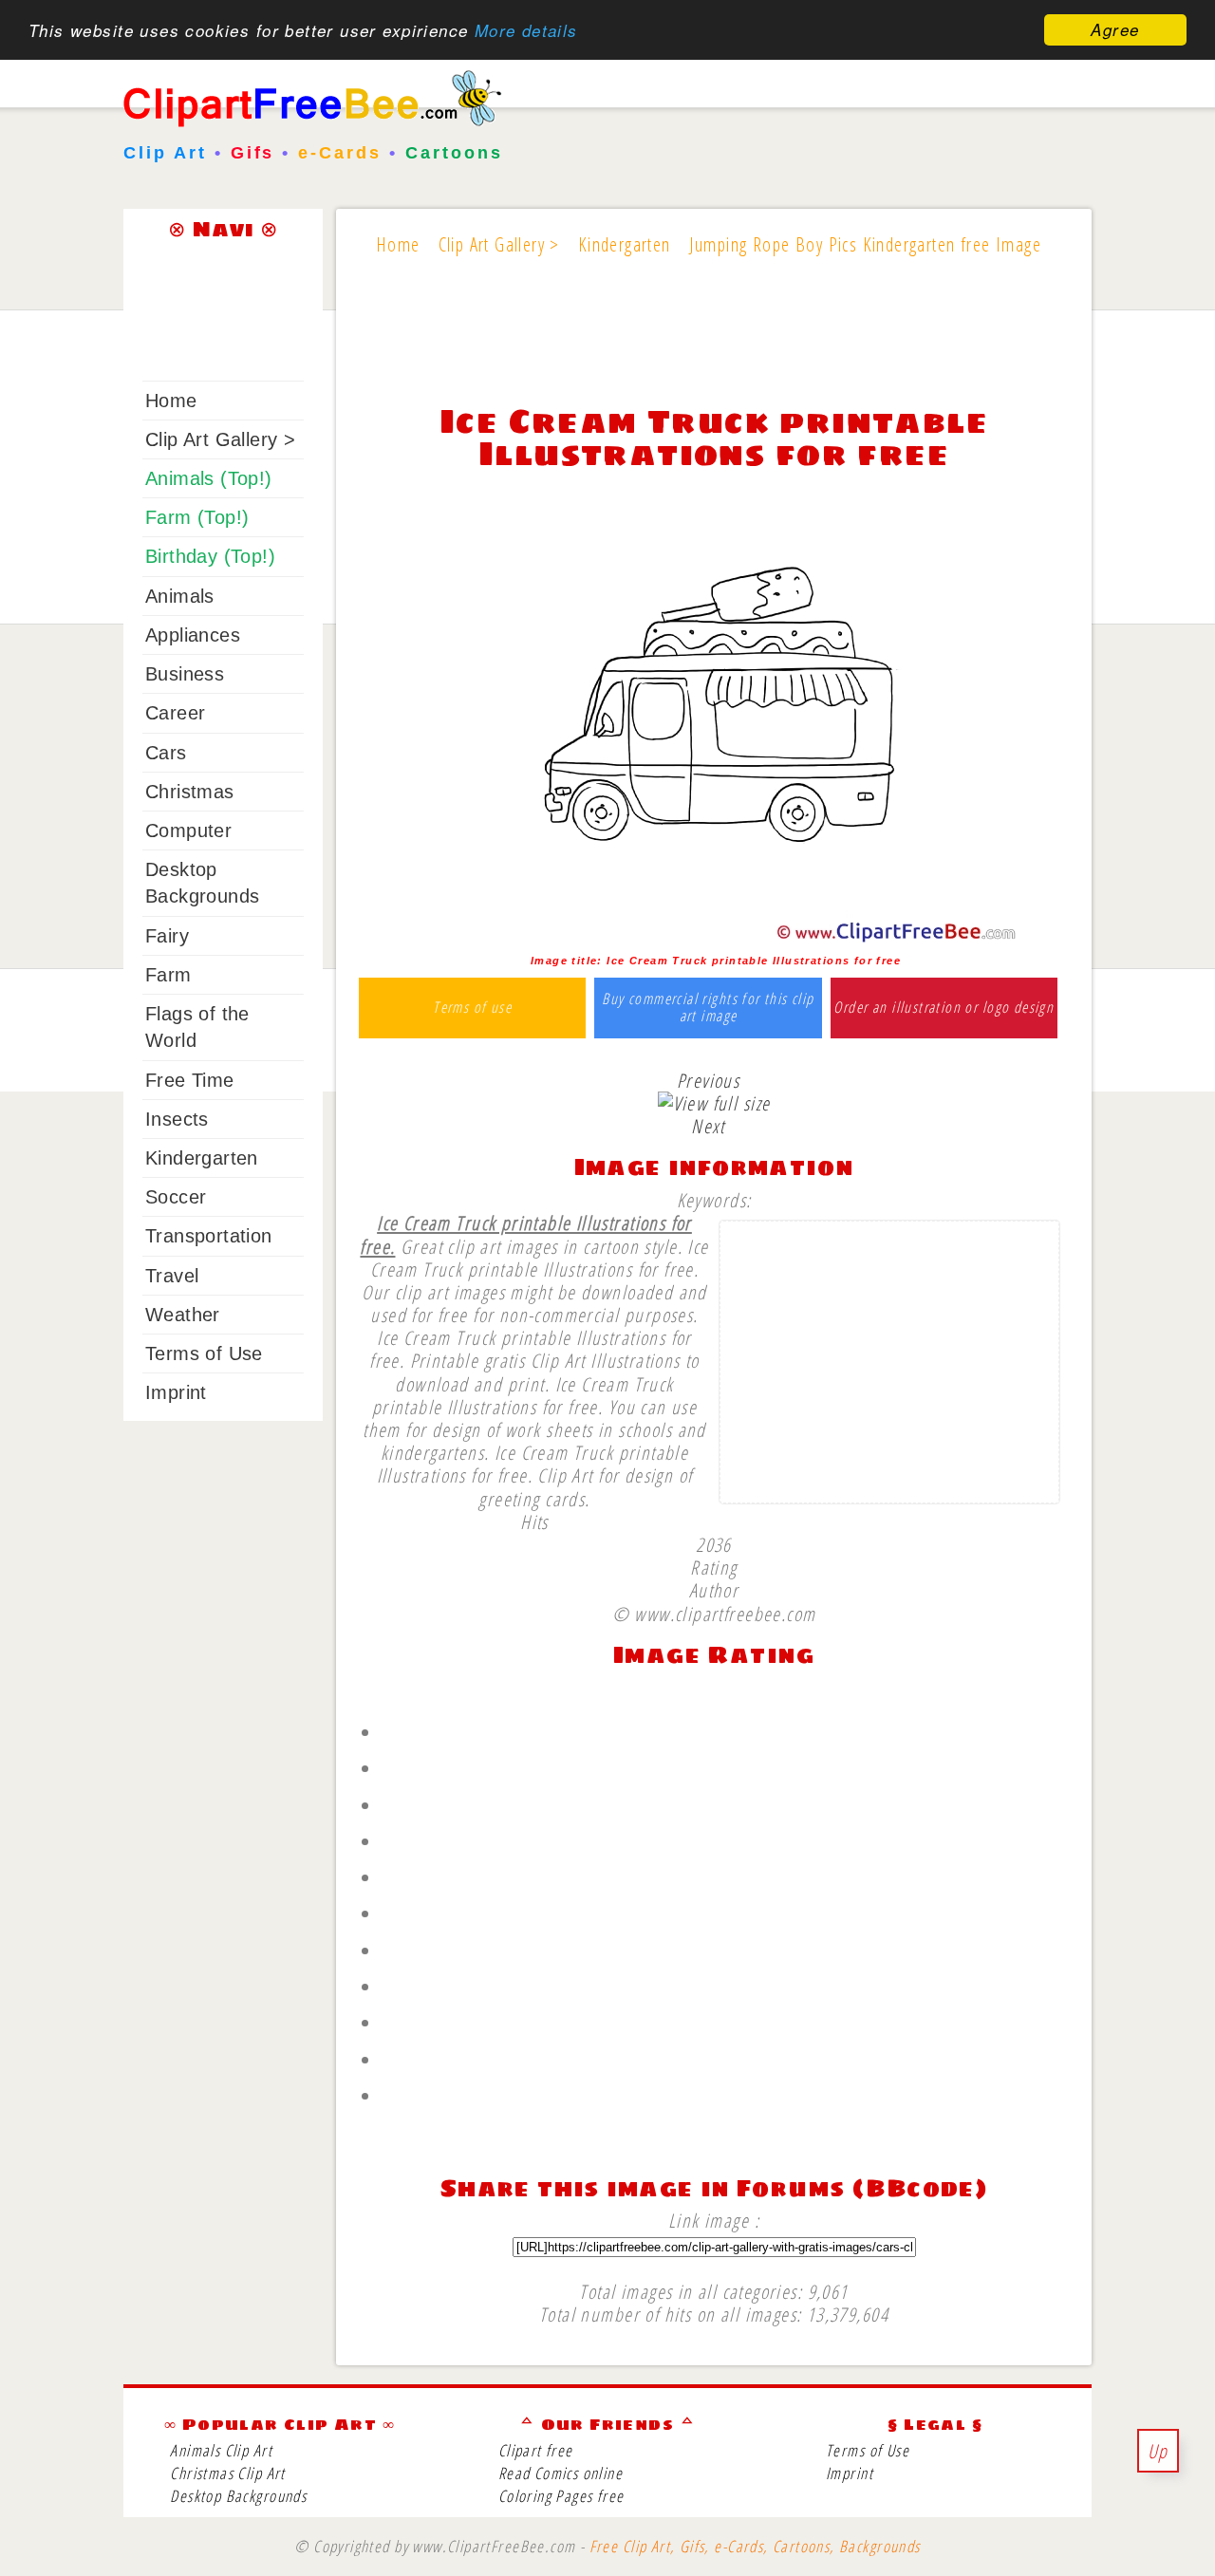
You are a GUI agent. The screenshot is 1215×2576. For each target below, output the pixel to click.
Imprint (176, 1392)
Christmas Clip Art (227, 2473)
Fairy (167, 936)
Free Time (190, 1080)
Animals (180, 596)
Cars (166, 753)
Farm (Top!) (197, 517)
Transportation (209, 1236)
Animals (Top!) (209, 478)
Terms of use (472, 1008)
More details (526, 30)
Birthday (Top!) (210, 556)
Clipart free (536, 2450)
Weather (183, 1315)
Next (708, 1126)
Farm (168, 975)
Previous (708, 1080)
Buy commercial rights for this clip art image (708, 1008)
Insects (177, 1119)
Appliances (193, 635)
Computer (188, 831)
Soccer (176, 1197)
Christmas (190, 792)
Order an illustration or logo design (944, 1008)
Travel (172, 1276)
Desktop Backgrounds (238, 2496)
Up (1158, 2451)
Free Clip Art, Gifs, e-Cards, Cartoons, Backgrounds (755, 2546)
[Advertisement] (714, 344)
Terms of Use (204, 1353)
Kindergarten (202, 1158)
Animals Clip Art (221, 2450)
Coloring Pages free (561, 2496)
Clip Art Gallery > (220, 439)
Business (185, 674)
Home (171, 401)
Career (175, 713)
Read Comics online (561, 2473)
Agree (1115, 29)
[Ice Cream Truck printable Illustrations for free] (714, 938)
